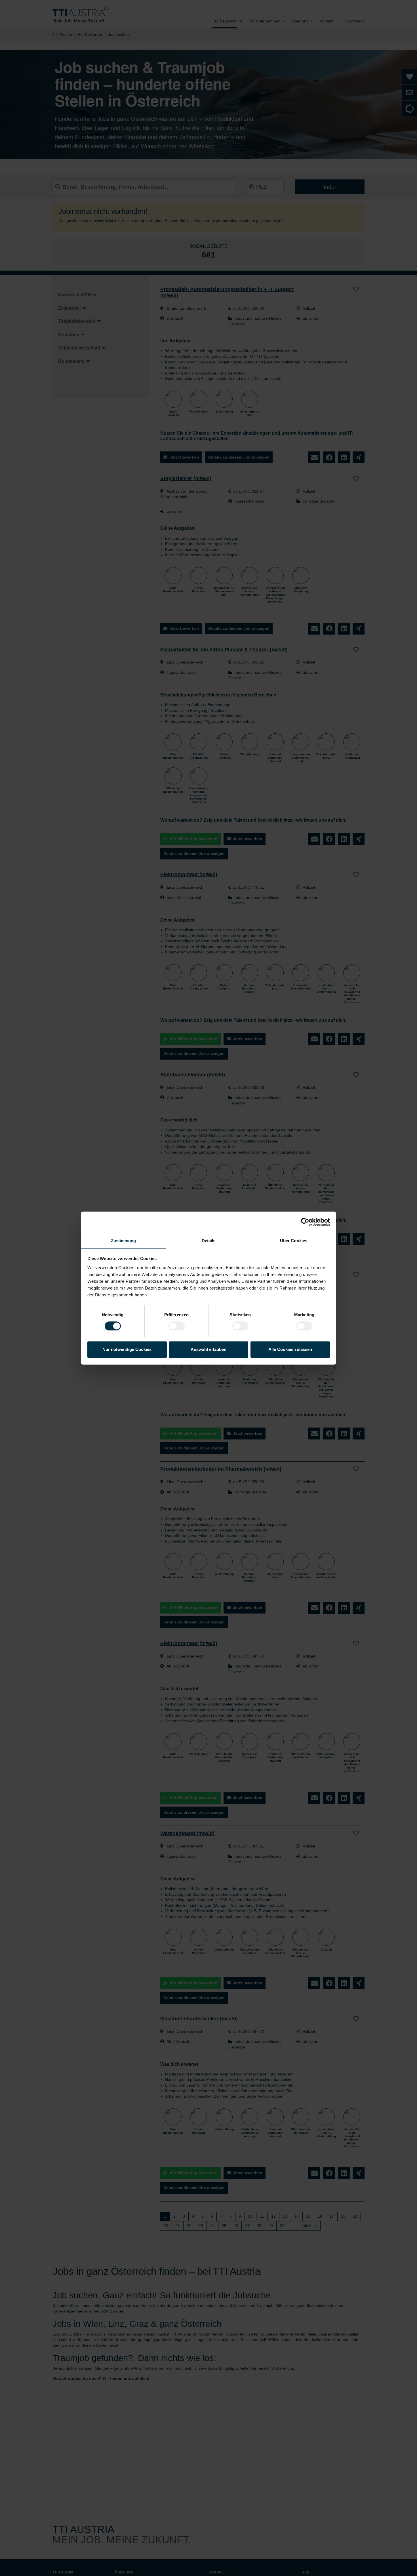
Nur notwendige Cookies (127, 1350)
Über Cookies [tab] (294, 1241)
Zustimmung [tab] (124, 1241)
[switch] (177, 1326)
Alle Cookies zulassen (290, 1350)
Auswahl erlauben (208, 1350)
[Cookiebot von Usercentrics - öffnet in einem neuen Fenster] (305, 1222)
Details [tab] (209, 1241)
